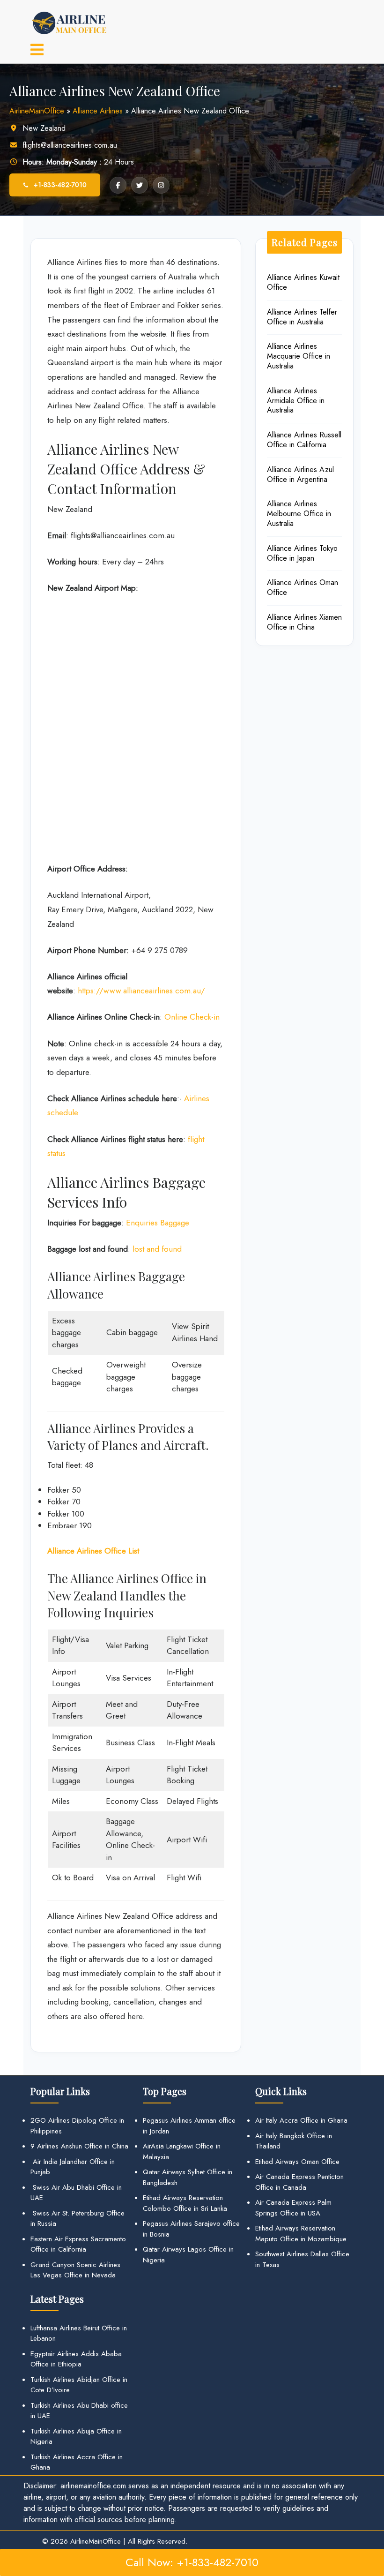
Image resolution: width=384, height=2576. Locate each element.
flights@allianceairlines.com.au (70, 145)
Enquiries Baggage (158, 1223)
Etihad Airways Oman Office (297, 2162)
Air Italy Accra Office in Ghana (301, 2120)
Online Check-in (192, 1017)
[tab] (37, 51)
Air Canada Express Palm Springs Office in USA (293, 2208)
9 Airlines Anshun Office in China (79, 2146)
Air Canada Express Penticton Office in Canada (299, 2182)
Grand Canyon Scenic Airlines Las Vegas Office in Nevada (75, 2270)
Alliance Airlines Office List (93, 1551)
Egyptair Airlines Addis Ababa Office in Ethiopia (76, 2359)
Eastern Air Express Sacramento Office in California (78, 2244)
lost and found (157, 1249)
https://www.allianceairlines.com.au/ (141, 991)
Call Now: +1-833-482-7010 (192, 2562)
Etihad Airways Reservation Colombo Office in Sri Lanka (185, 2203)
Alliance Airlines (98, 111)
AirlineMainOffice (37, 111)
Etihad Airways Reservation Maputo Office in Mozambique (301, 2234)
